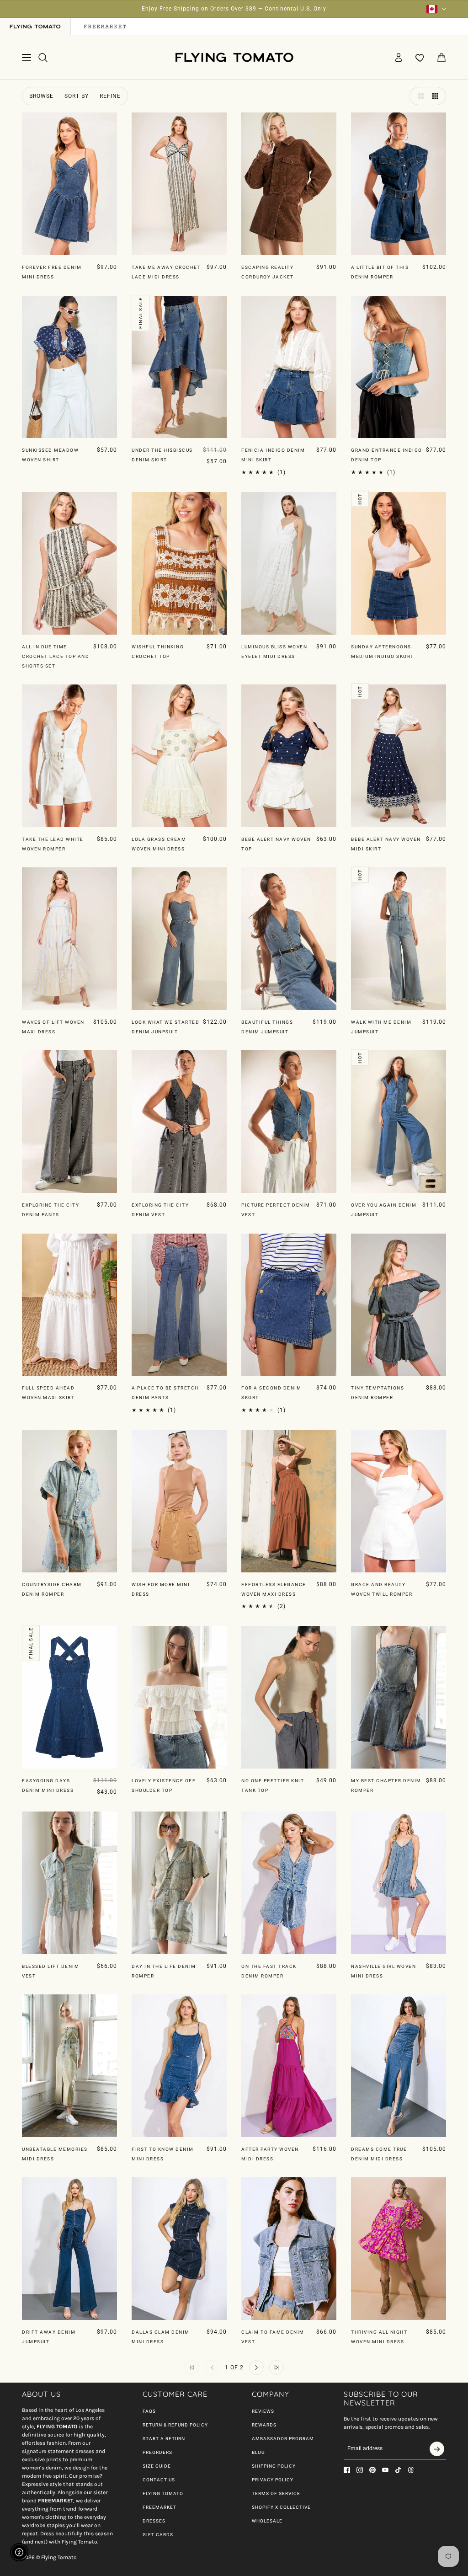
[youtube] (385, 2470)
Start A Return (164, 2439)
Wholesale (267, 2521)
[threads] (411, 2470)
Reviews (263, 2411)
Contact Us (159, 2480)
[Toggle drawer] (27, 58)
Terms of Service (276, 2493)
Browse (41, 96)
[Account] (399, 58)
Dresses (154, 2521)
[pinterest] (372, 2470)
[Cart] (441, 58)
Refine (110, 96)
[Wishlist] (420, 58)
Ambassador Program (283, 2439)
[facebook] (347, 2470)
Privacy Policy (273, 2480)
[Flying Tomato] (234, 57)
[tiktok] (398, 2470)
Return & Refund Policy (175, 2425)
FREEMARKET (160, 2507)
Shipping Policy (274, 2466)
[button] (419, 96)
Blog (258, 2452)
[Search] (43, 58)
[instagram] (360, 2470)
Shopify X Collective (281, 2507)
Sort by (77, 96)
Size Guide (157, 2466)
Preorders (157, 2452)
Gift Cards (158, 2535)
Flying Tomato (163, 2493)
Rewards (264, 2425)
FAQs (149, 2411)
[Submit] (437, 2449)
